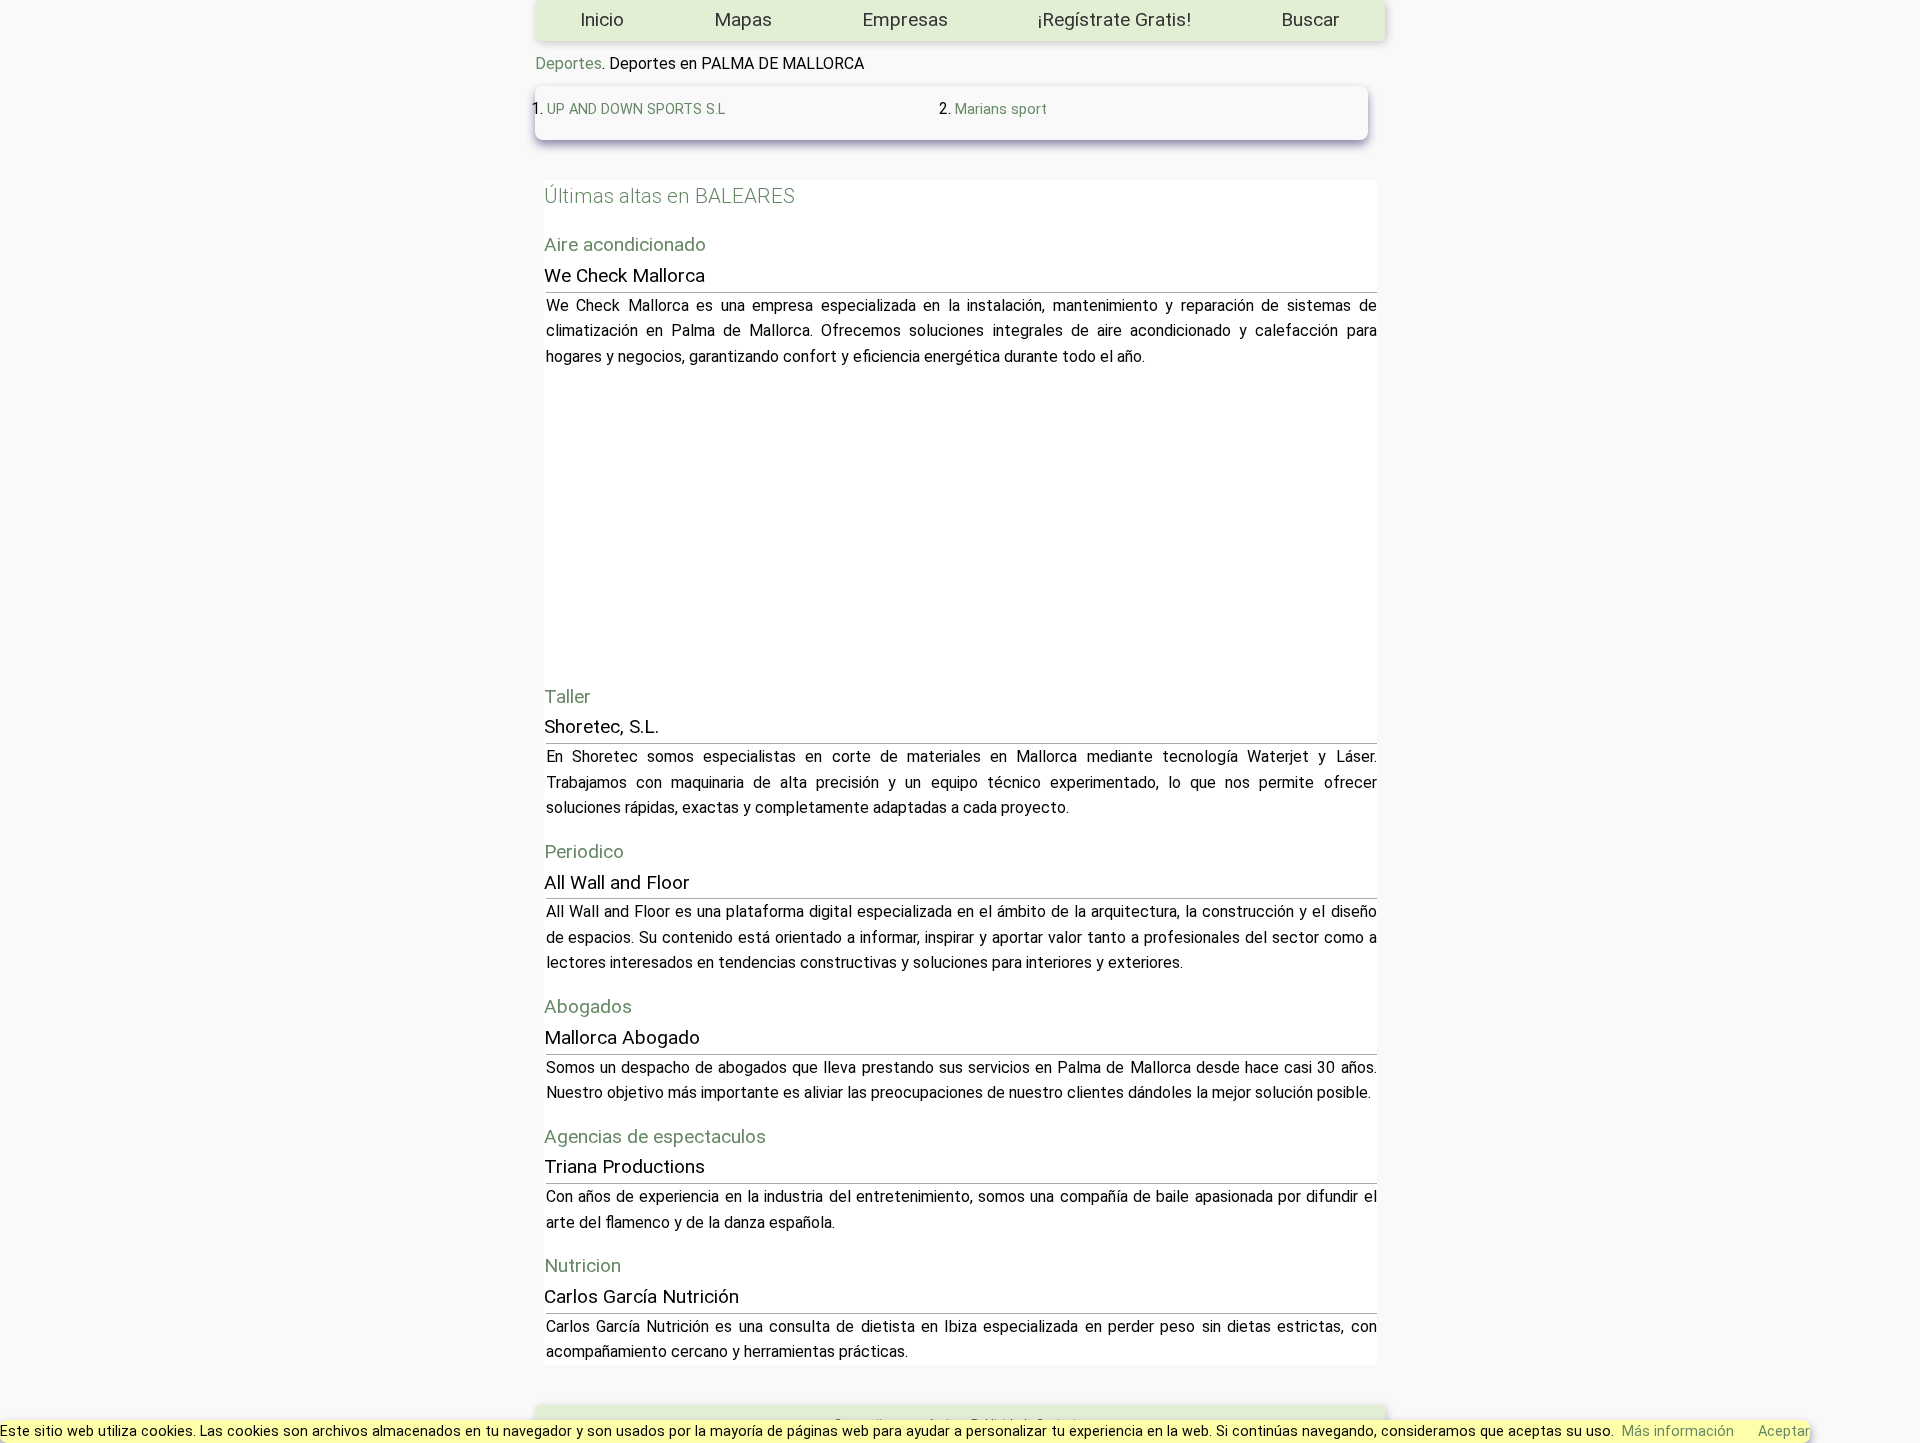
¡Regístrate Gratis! (1114, 19)
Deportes (568, 63)
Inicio (602, 19)
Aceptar (1784, 1431)
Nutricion (582, 1265)
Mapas (743, 19)
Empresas (905, 19)
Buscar (1310, 19)
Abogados (588, 1006)
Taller (567, 696)
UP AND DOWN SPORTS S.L (636, 109)
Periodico (584, 851)
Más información (1678, 1431)
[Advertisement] (1146, 526)
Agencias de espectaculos (655, 1136)
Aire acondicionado (625, 244)
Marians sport (1001, 109)
